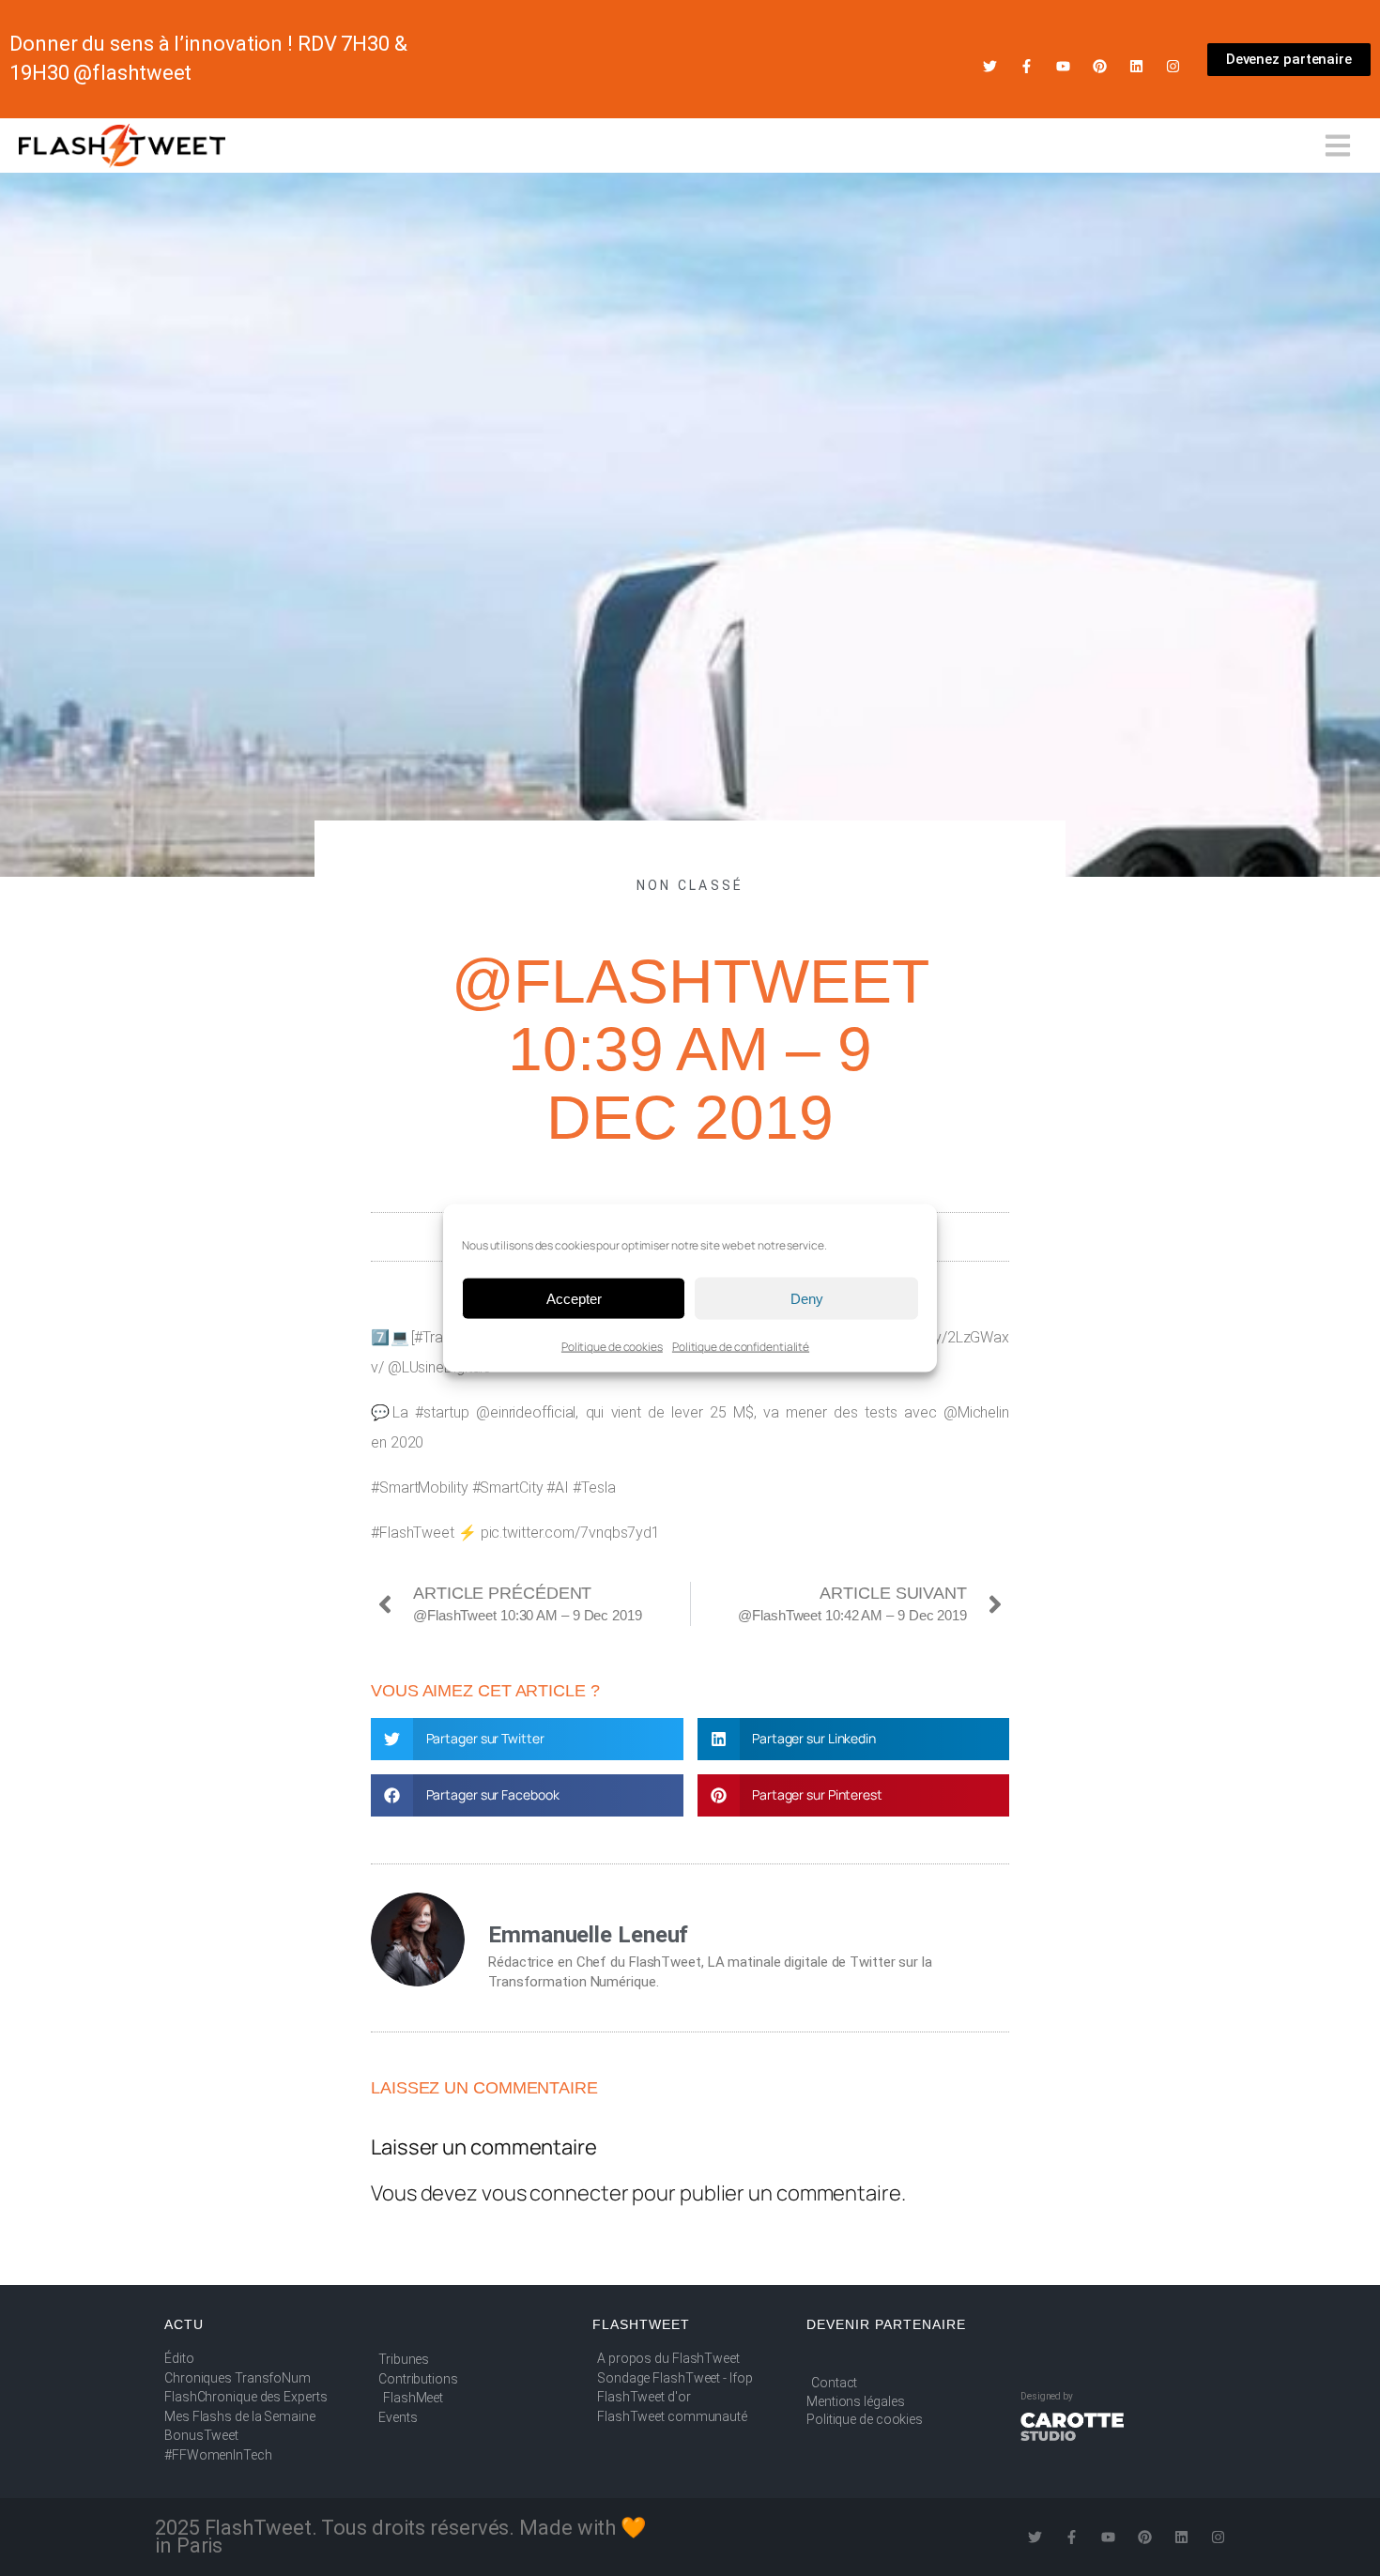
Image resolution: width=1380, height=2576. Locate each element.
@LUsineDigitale (440, 1367)
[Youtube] (1063, 66)
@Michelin (976, 1412)
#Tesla (594, 1487)
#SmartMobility (420, 1487)
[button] (527, 1739)
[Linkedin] (1136, 66)
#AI (558, 1487)
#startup (442, 1412)
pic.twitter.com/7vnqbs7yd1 (570, 1533)
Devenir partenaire (886, 2324)
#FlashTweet (413, 1533)
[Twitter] (990, 66)
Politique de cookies (612, 1347)
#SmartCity (508, 1487)
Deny (807, 1298)
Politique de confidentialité (741, 1347)
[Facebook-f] (1027, 66)
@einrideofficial (526, 1412)
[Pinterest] (1100, 66)
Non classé (690, 885)
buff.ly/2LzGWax (957, 1337)
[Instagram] (1173, 66)
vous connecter (555, 2193)
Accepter (574, 1298)
